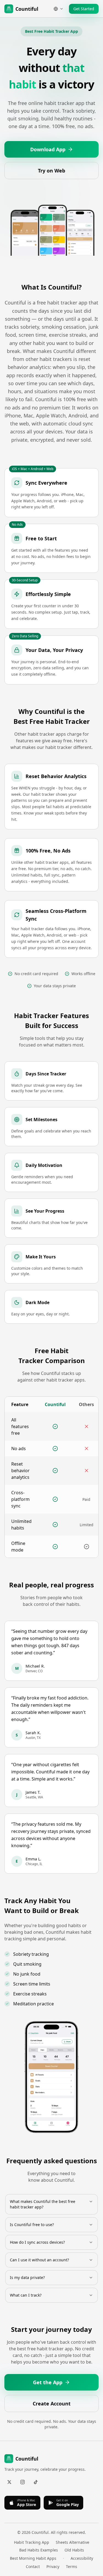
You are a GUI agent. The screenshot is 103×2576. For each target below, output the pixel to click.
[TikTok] (36, 2482)
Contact (33, 2566)
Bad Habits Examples (39, 2550)
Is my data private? (27, 2277)
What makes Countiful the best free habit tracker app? (43, 2204)
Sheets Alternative (73, 2542)
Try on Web (51, 171)
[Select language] (59, 9)
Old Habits (74, 2550)
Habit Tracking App (32, 2542)
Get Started (84, 9)
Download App (48, 149)
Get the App (48, 2382)
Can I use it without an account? (39, 2260)
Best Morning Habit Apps (33, 2558)
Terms (72, 2566)
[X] (9, 2482)
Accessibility (82, 2558)
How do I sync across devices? (37, 2242)
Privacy (53, 2566)
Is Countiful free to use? (32, 2225)
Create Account (52, 2404)
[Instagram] (23, 2482)
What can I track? (26, 2295)
